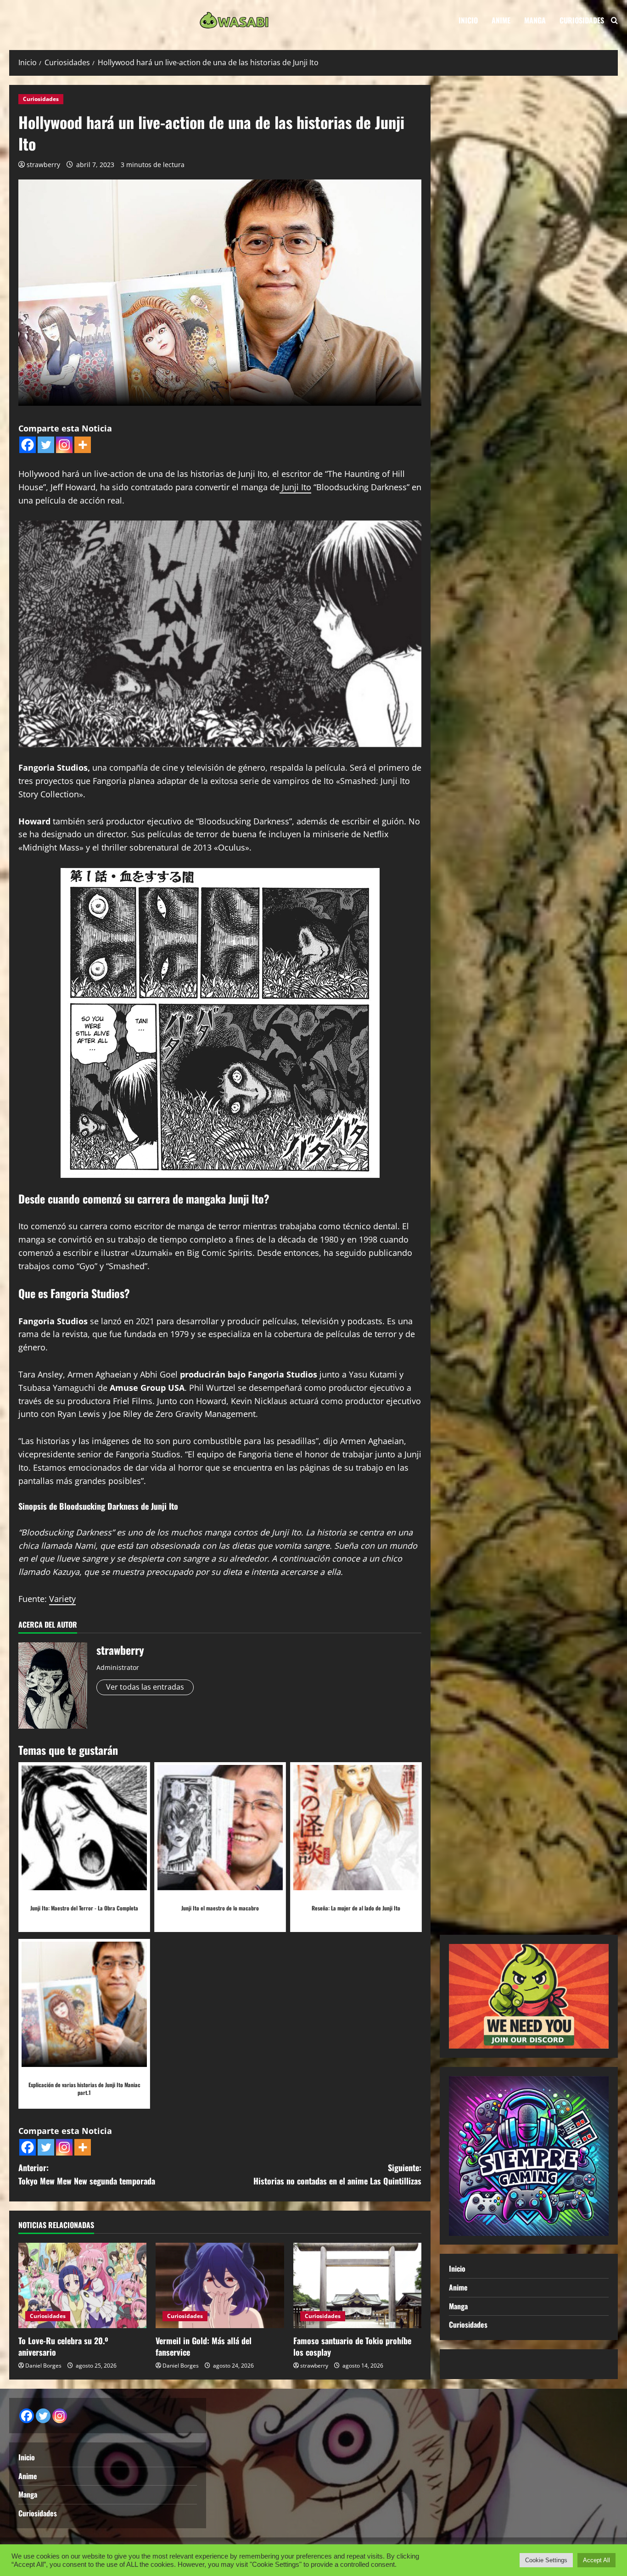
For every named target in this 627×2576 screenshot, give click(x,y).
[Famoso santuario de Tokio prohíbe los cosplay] (357, 2285)
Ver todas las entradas (145, 1687)
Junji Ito (295, 487)
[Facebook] (28, 445)
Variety (62, 1599)
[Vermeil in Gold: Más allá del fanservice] (220, 2285)
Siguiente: (337, 2174)
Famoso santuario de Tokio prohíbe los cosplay (352, 2346)
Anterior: (87, 2174)
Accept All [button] (596, 2560)
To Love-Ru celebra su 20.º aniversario (63, 2346)
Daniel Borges (43, 2366)
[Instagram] (64, 445)
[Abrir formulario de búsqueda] (614, 20)
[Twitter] (46, 445)
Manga (535, 20)
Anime (501, 20)
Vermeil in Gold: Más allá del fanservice (204, 2346)
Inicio (468, 20)
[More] (83, 445)
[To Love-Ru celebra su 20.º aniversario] (82, 2285)
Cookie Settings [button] (546, 2560)
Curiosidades (582, 20)
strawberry (43, 165)
